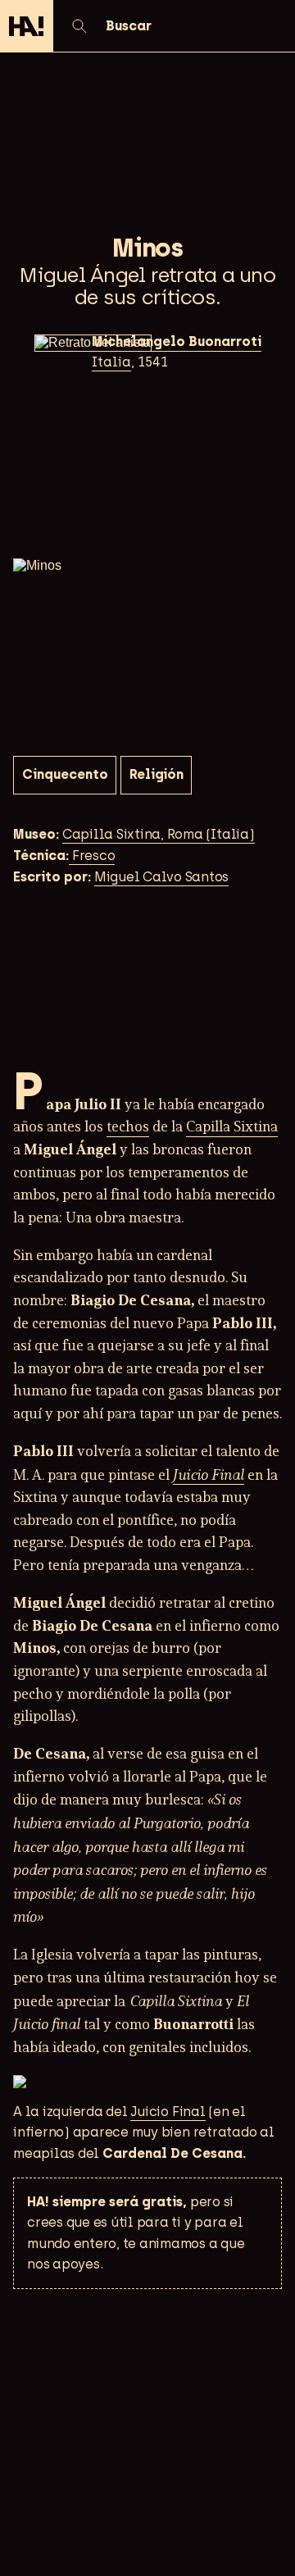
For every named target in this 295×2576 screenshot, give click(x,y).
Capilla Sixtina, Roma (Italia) (159, 834)
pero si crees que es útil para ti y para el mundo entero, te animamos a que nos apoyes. (136, 2233)
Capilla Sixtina (232, 1128)
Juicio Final (209, 1475)
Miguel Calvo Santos (161, 877)
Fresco (92, 856)
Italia (111, 362)
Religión (157, 774)
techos (128, 1128)
